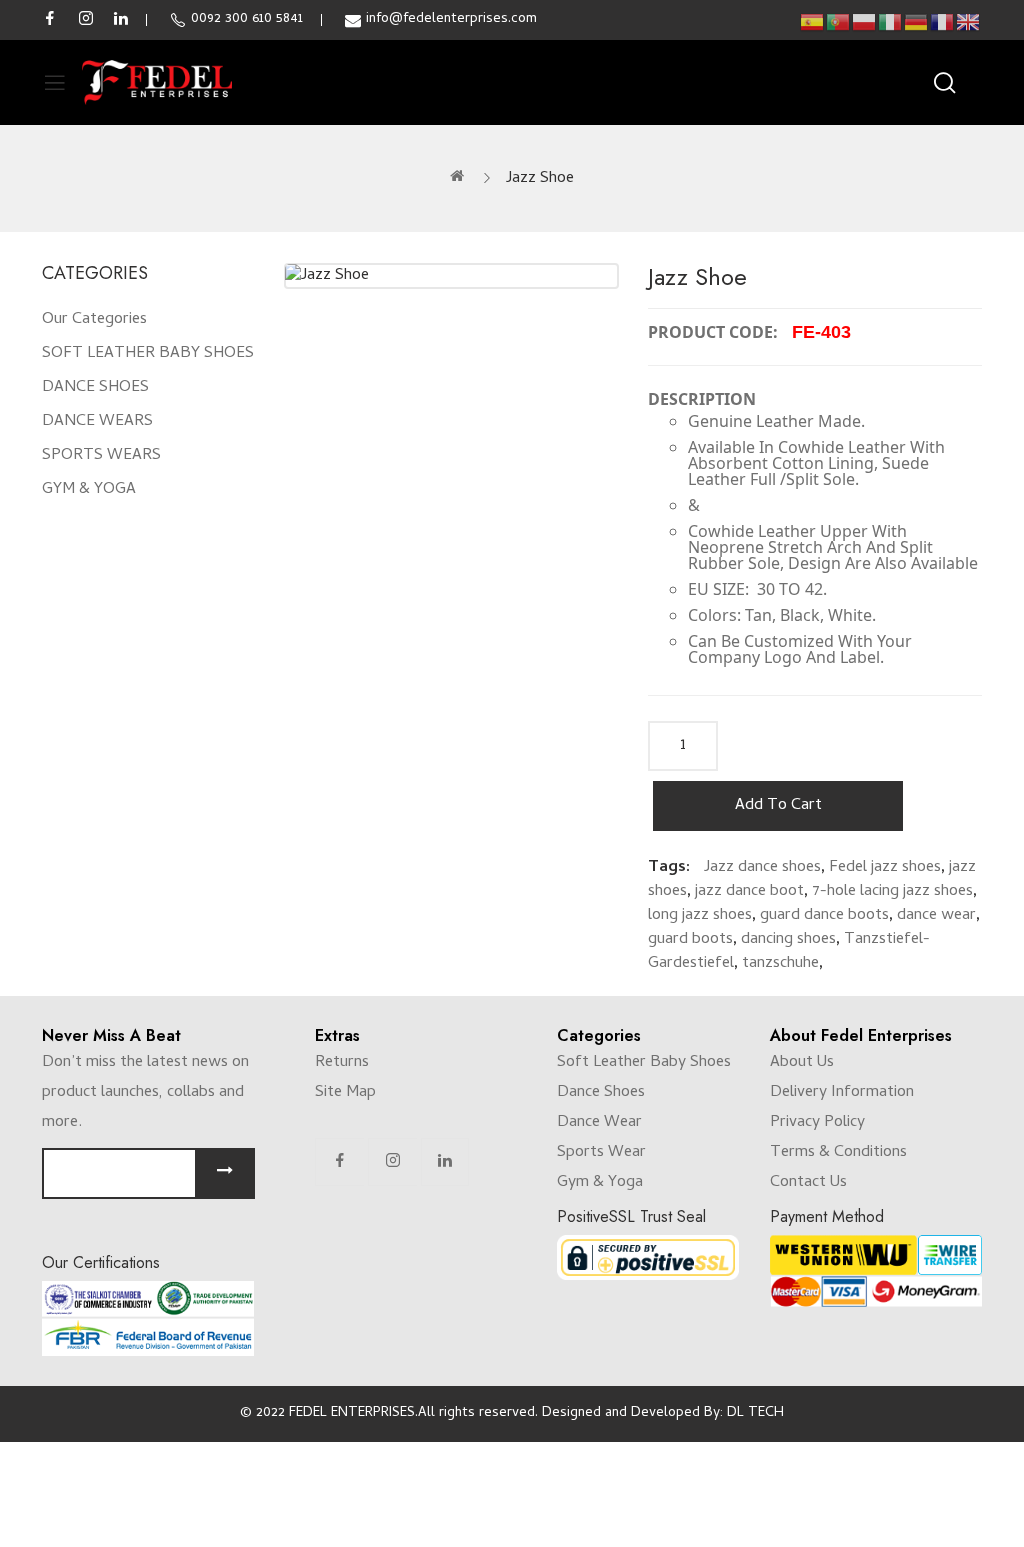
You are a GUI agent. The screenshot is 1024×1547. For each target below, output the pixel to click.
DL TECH (755, 1413)
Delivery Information (842, 1093)
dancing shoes (788, 940)
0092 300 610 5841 (247, 19)
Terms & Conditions (838, 1153)
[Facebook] (340, 1162)
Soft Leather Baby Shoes (644, 1063)
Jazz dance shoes (762, 868)
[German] (917, 22)
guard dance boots (824, 916)
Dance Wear (599, 1123)
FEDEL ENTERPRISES (352, 1413)
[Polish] (865, 22)
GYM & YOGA (89, 490)
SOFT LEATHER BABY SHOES (148, 354)
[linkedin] (121, 20)
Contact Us (808, 1183)
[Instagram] (393, 1162)
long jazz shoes (700, 916)
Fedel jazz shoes (885, 868)
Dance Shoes (601, 1093)
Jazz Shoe (540, 179)
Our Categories (94, 320)
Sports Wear (601, 1153)
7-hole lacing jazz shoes (892, 892)
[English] (969, 22)
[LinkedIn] (445, 1162)
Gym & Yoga (600, 1183)
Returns (342, 1063)
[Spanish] (813, 22)
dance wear (936, 916)
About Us (802, 1063)
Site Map (345, 1093)
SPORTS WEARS (101, 456)
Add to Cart (778, 806)
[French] (943, 22)
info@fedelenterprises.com (451, 19)
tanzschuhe (780, 964)
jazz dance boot (749, 892)
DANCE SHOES (95, 388)
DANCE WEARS (97, 422)
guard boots (690, 940)
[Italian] (891, 22)
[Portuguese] (839, 22)
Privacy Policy (817, 1123)
